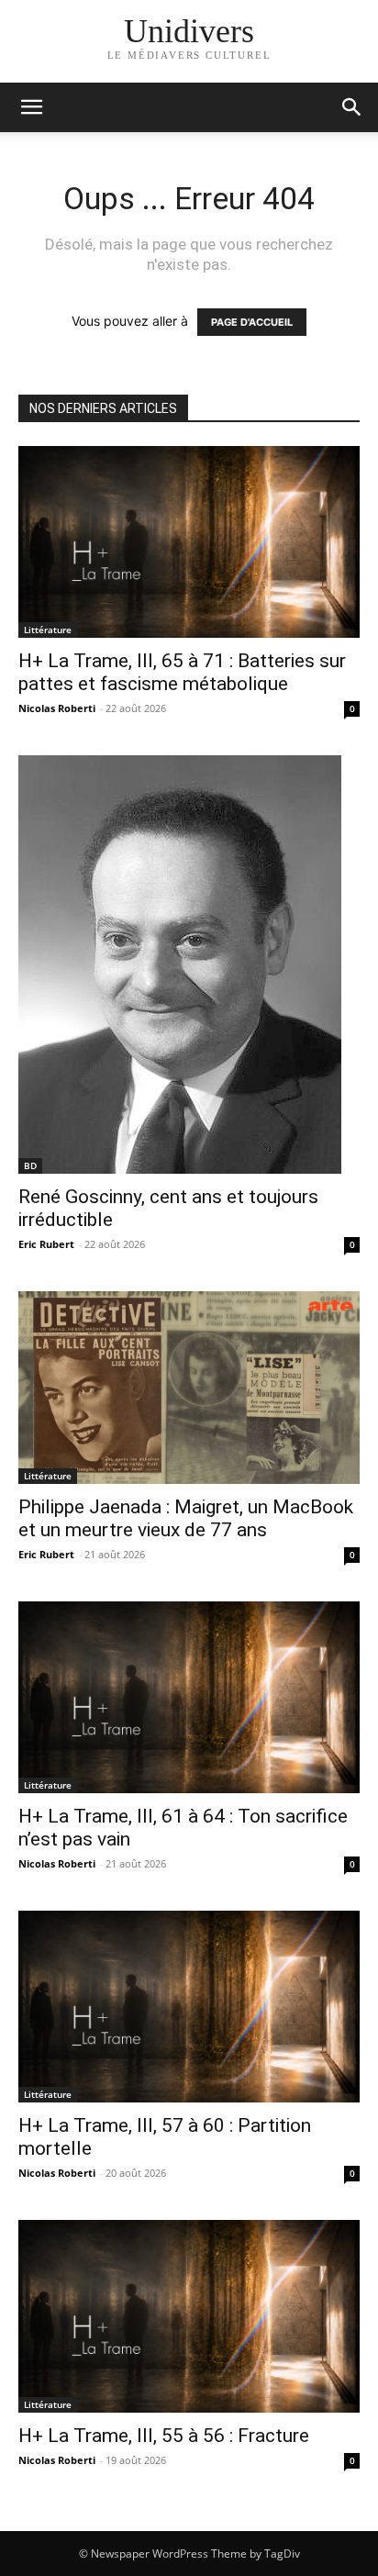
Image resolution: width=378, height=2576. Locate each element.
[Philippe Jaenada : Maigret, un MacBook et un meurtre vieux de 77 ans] (189, 1387)
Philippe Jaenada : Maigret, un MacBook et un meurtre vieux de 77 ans (186, 1518)
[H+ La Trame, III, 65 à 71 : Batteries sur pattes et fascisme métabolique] (189, 542)
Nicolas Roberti (57, 708)
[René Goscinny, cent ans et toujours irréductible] (189, 965)
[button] (352, 107)
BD (30, 1165)
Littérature (48, 630)
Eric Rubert (46, 1244)
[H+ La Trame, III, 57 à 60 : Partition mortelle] (189, 2007)
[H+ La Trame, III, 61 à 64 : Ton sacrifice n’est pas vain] (189, 1697)
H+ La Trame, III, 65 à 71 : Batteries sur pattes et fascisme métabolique (182, 672)
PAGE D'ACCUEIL (252, 322)
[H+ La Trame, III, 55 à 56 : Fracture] (189, 2316)
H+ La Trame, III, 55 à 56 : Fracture (164, 2436)
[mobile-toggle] (31, 107)
